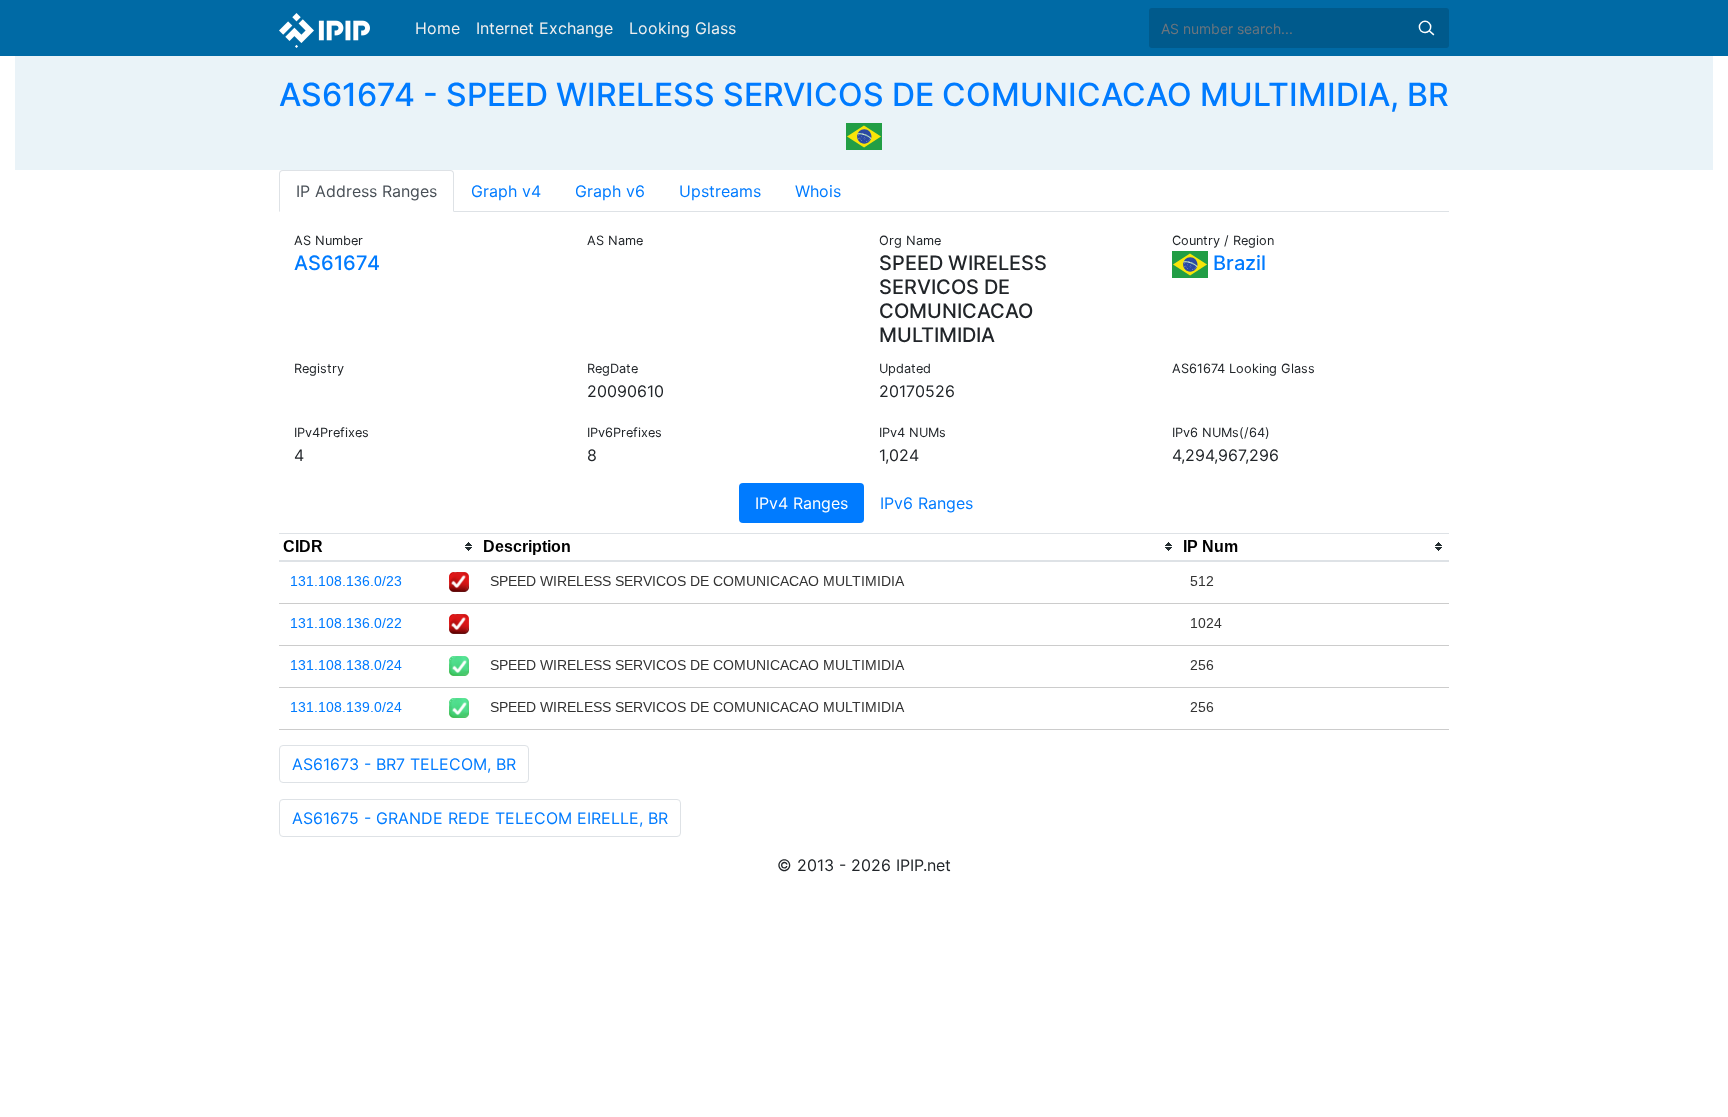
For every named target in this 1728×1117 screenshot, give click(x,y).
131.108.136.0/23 (346, 581)
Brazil (1237, 263)
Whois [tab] (818, 191)
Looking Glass (682, 28)
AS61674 (337, 263)
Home (437, 28)
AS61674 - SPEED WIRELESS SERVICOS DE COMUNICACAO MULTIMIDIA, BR (864, 94)
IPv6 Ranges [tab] (926, 503)
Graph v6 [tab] (610, 191)
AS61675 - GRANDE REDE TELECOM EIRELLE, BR (480, 818)
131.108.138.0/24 (346, 665)
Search (1426, 28)
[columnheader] (379, 547)
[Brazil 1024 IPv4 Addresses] (864, 134)
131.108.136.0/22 (346, 623)
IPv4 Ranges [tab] (801, 503)
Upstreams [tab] (720, 191)
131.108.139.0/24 (346, 707)
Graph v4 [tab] (506, 191)
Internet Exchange (544, 28)
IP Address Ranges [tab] (366, 191)
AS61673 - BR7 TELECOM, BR (404, 764)
